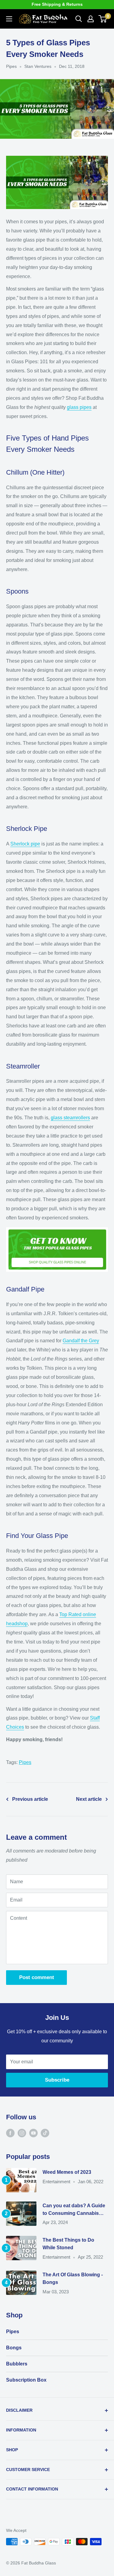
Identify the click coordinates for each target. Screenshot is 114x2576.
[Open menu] (9, 19)
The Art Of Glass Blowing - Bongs (73, 2278)
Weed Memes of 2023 (67, 2172)
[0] (103, 19)
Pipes (11, 66)
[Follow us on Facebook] (10, 2133)
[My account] (91, 19)
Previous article (30, 1799)
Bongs (14, 2348)
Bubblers (17, 2364)
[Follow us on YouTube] (33, 2133)
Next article (89, 1799)
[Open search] (79, 19)
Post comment (37, 1977)
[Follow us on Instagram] (22, 2133)
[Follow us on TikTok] (45, 2133)
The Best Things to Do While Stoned (68, 2244)
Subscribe (57, 2080)
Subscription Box (26, 2380)
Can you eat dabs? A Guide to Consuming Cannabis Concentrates (74, 2210)
